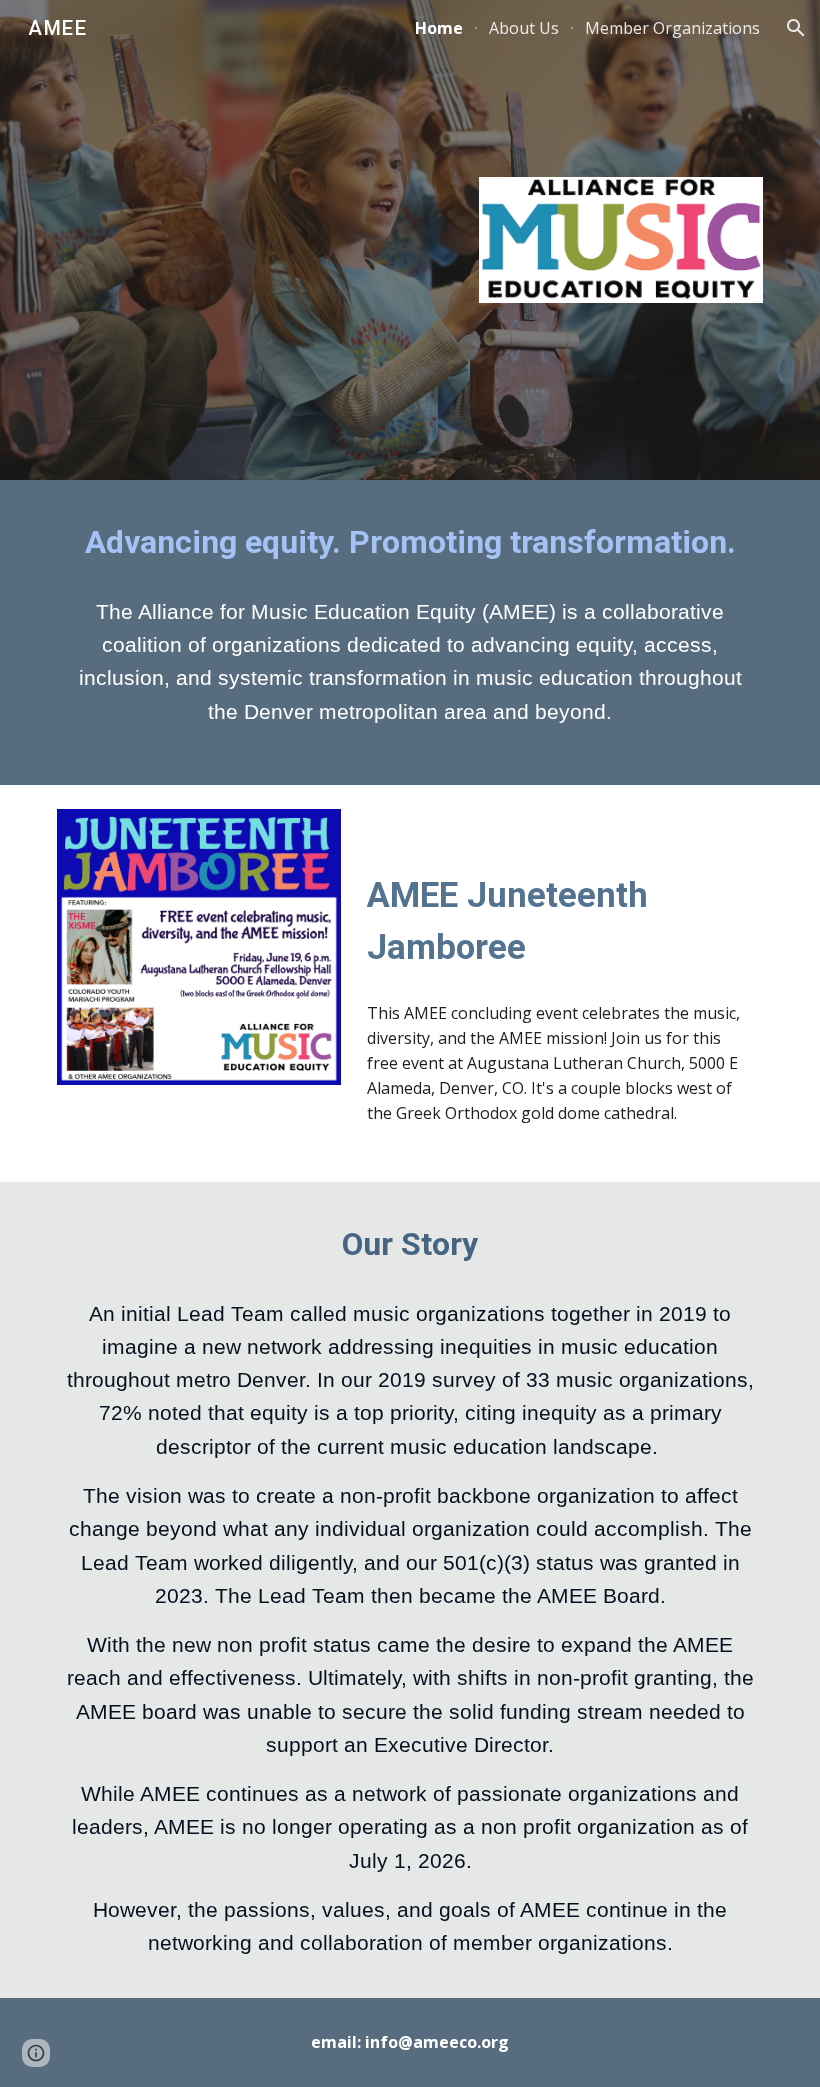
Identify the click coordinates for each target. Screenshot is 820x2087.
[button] (796, 28)
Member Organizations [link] (672, 28)
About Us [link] (524, 28)
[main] (410, 543)
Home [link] (439, 28)
